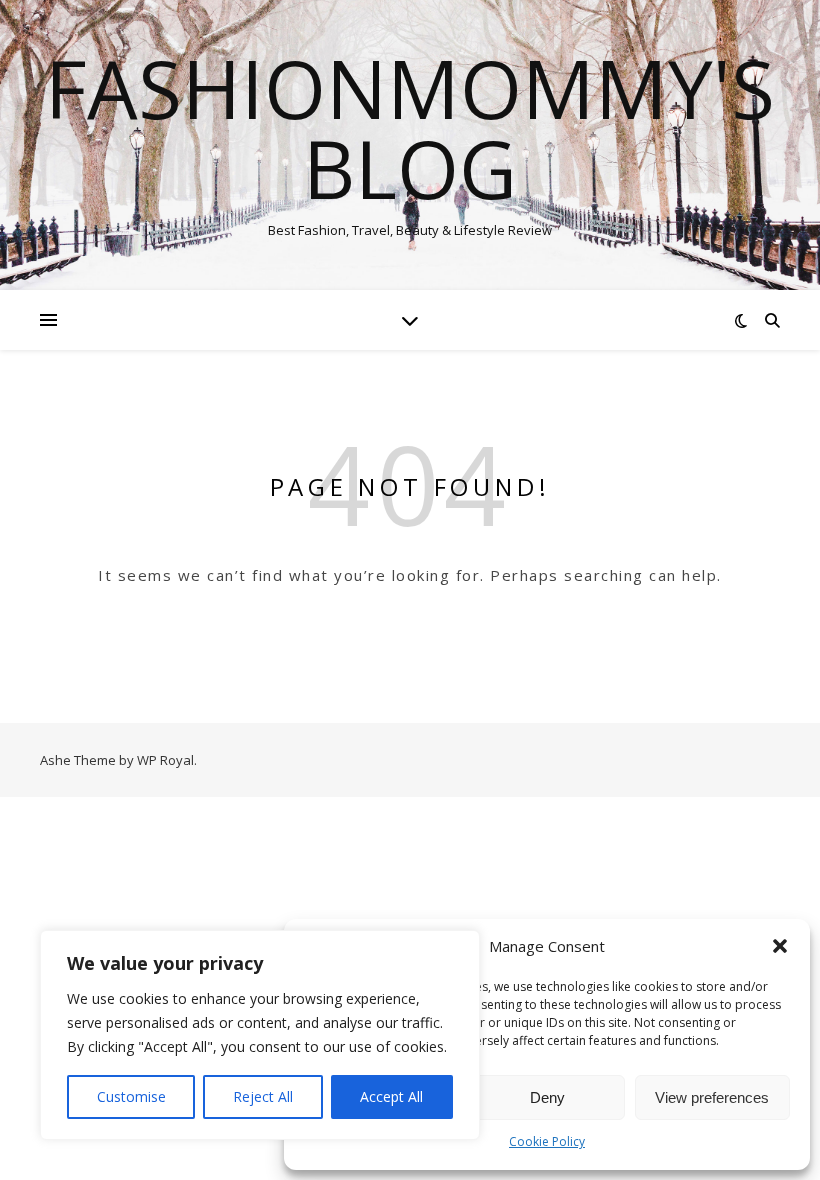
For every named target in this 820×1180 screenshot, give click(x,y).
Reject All (263, 1096)
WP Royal (165, 760)
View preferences (712, 1097)
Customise (131, 1096)
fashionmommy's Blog (410, 128)
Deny (547, 1097)
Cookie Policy (547, 1141)
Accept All (391, 1096)
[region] (260, 1035)
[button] (780, 946)
